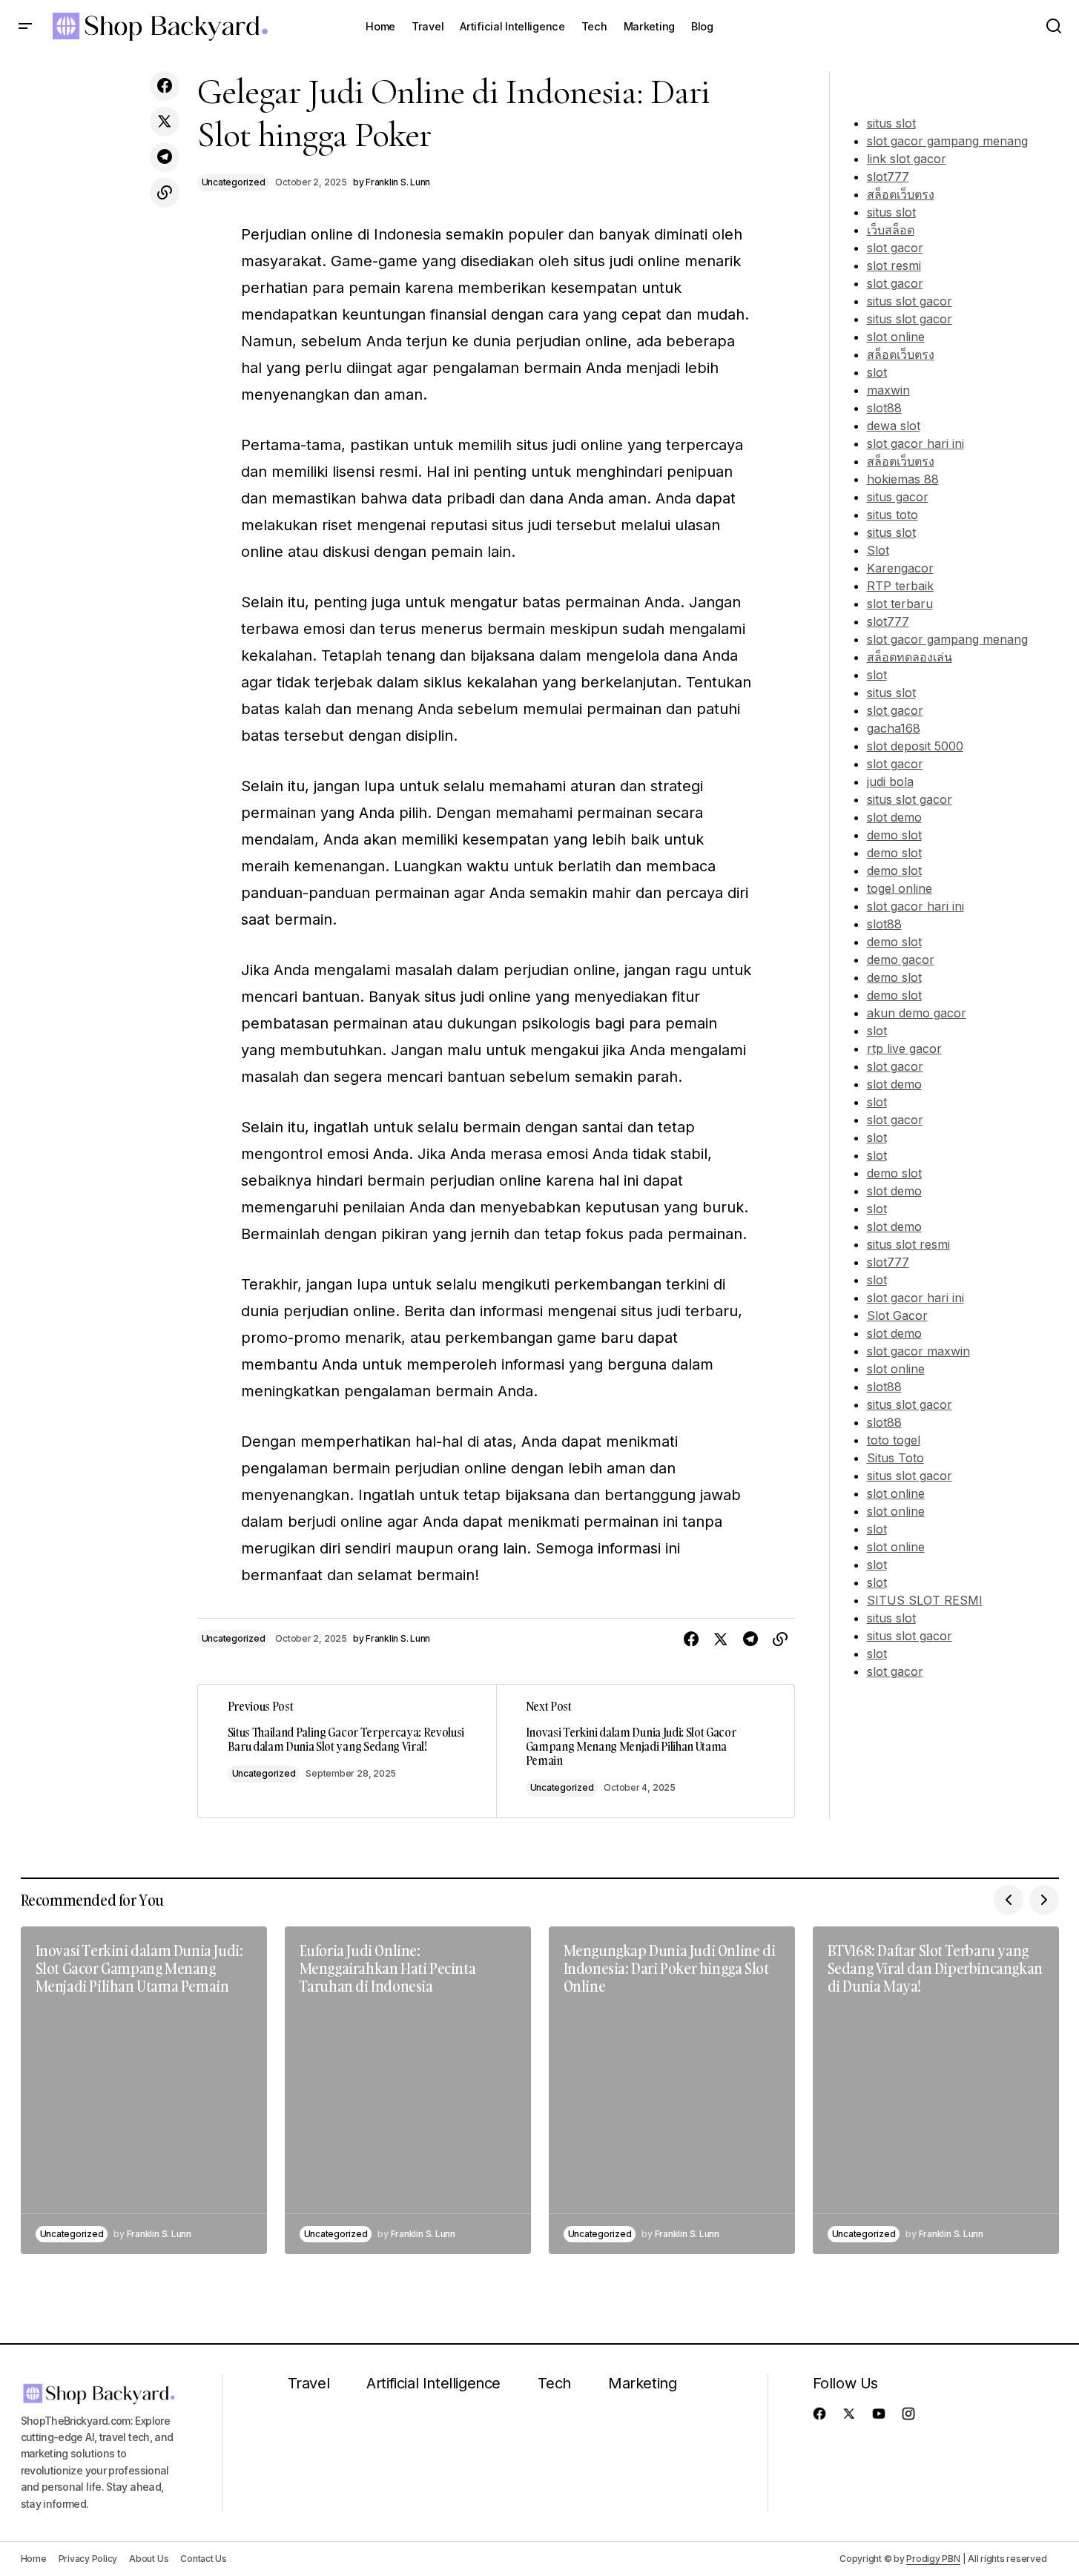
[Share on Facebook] (165, 86)
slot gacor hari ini (915, 443)
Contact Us (204, 2559)
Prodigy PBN (933, 2559)
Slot (878, 550)
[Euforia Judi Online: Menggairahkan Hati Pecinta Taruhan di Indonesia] (408, 2091)
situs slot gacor (910, 301)
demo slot (894, 835)
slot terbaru (900, 604)
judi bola (890, 782)
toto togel (894, 1440)
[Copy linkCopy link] (165, 193)
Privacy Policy (88, 2559)
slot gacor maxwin (918, 1351)
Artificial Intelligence (433, 2383)
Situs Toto (895, 1458)
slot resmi (894, 265)
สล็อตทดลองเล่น (910, 657)
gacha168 (894, 728)
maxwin (888, 390)
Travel (309, 2383)
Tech (554, 2383)
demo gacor (901, 960)
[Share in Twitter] (165, 122)
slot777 (888, 176)
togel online (900, 888)
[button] (25, 27)
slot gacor (895, 248)
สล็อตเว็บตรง (901, 194)
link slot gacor (907, 159)
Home (34, 2559)
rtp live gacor (904, 1048)
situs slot (891, 123)
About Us (149, 2559)
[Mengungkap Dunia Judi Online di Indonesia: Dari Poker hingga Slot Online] (672, 2091)
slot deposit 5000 (915, 746)
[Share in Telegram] (165, 157)
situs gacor (898, 497)
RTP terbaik (900, 586)
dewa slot (894, 426)
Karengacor (900, 568)
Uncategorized (234, 182)
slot (877, 372)
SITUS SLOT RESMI (925, 1600)
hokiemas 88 (903, 479)
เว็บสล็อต (891, 230)
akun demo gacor (917, 1013)
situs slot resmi (908, 1244)
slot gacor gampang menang (947, 141)
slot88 (884, 408)
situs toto (892, 515)
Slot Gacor (897, 1315)
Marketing (642, 2383)
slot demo (894, 817)
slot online (896, 337)
